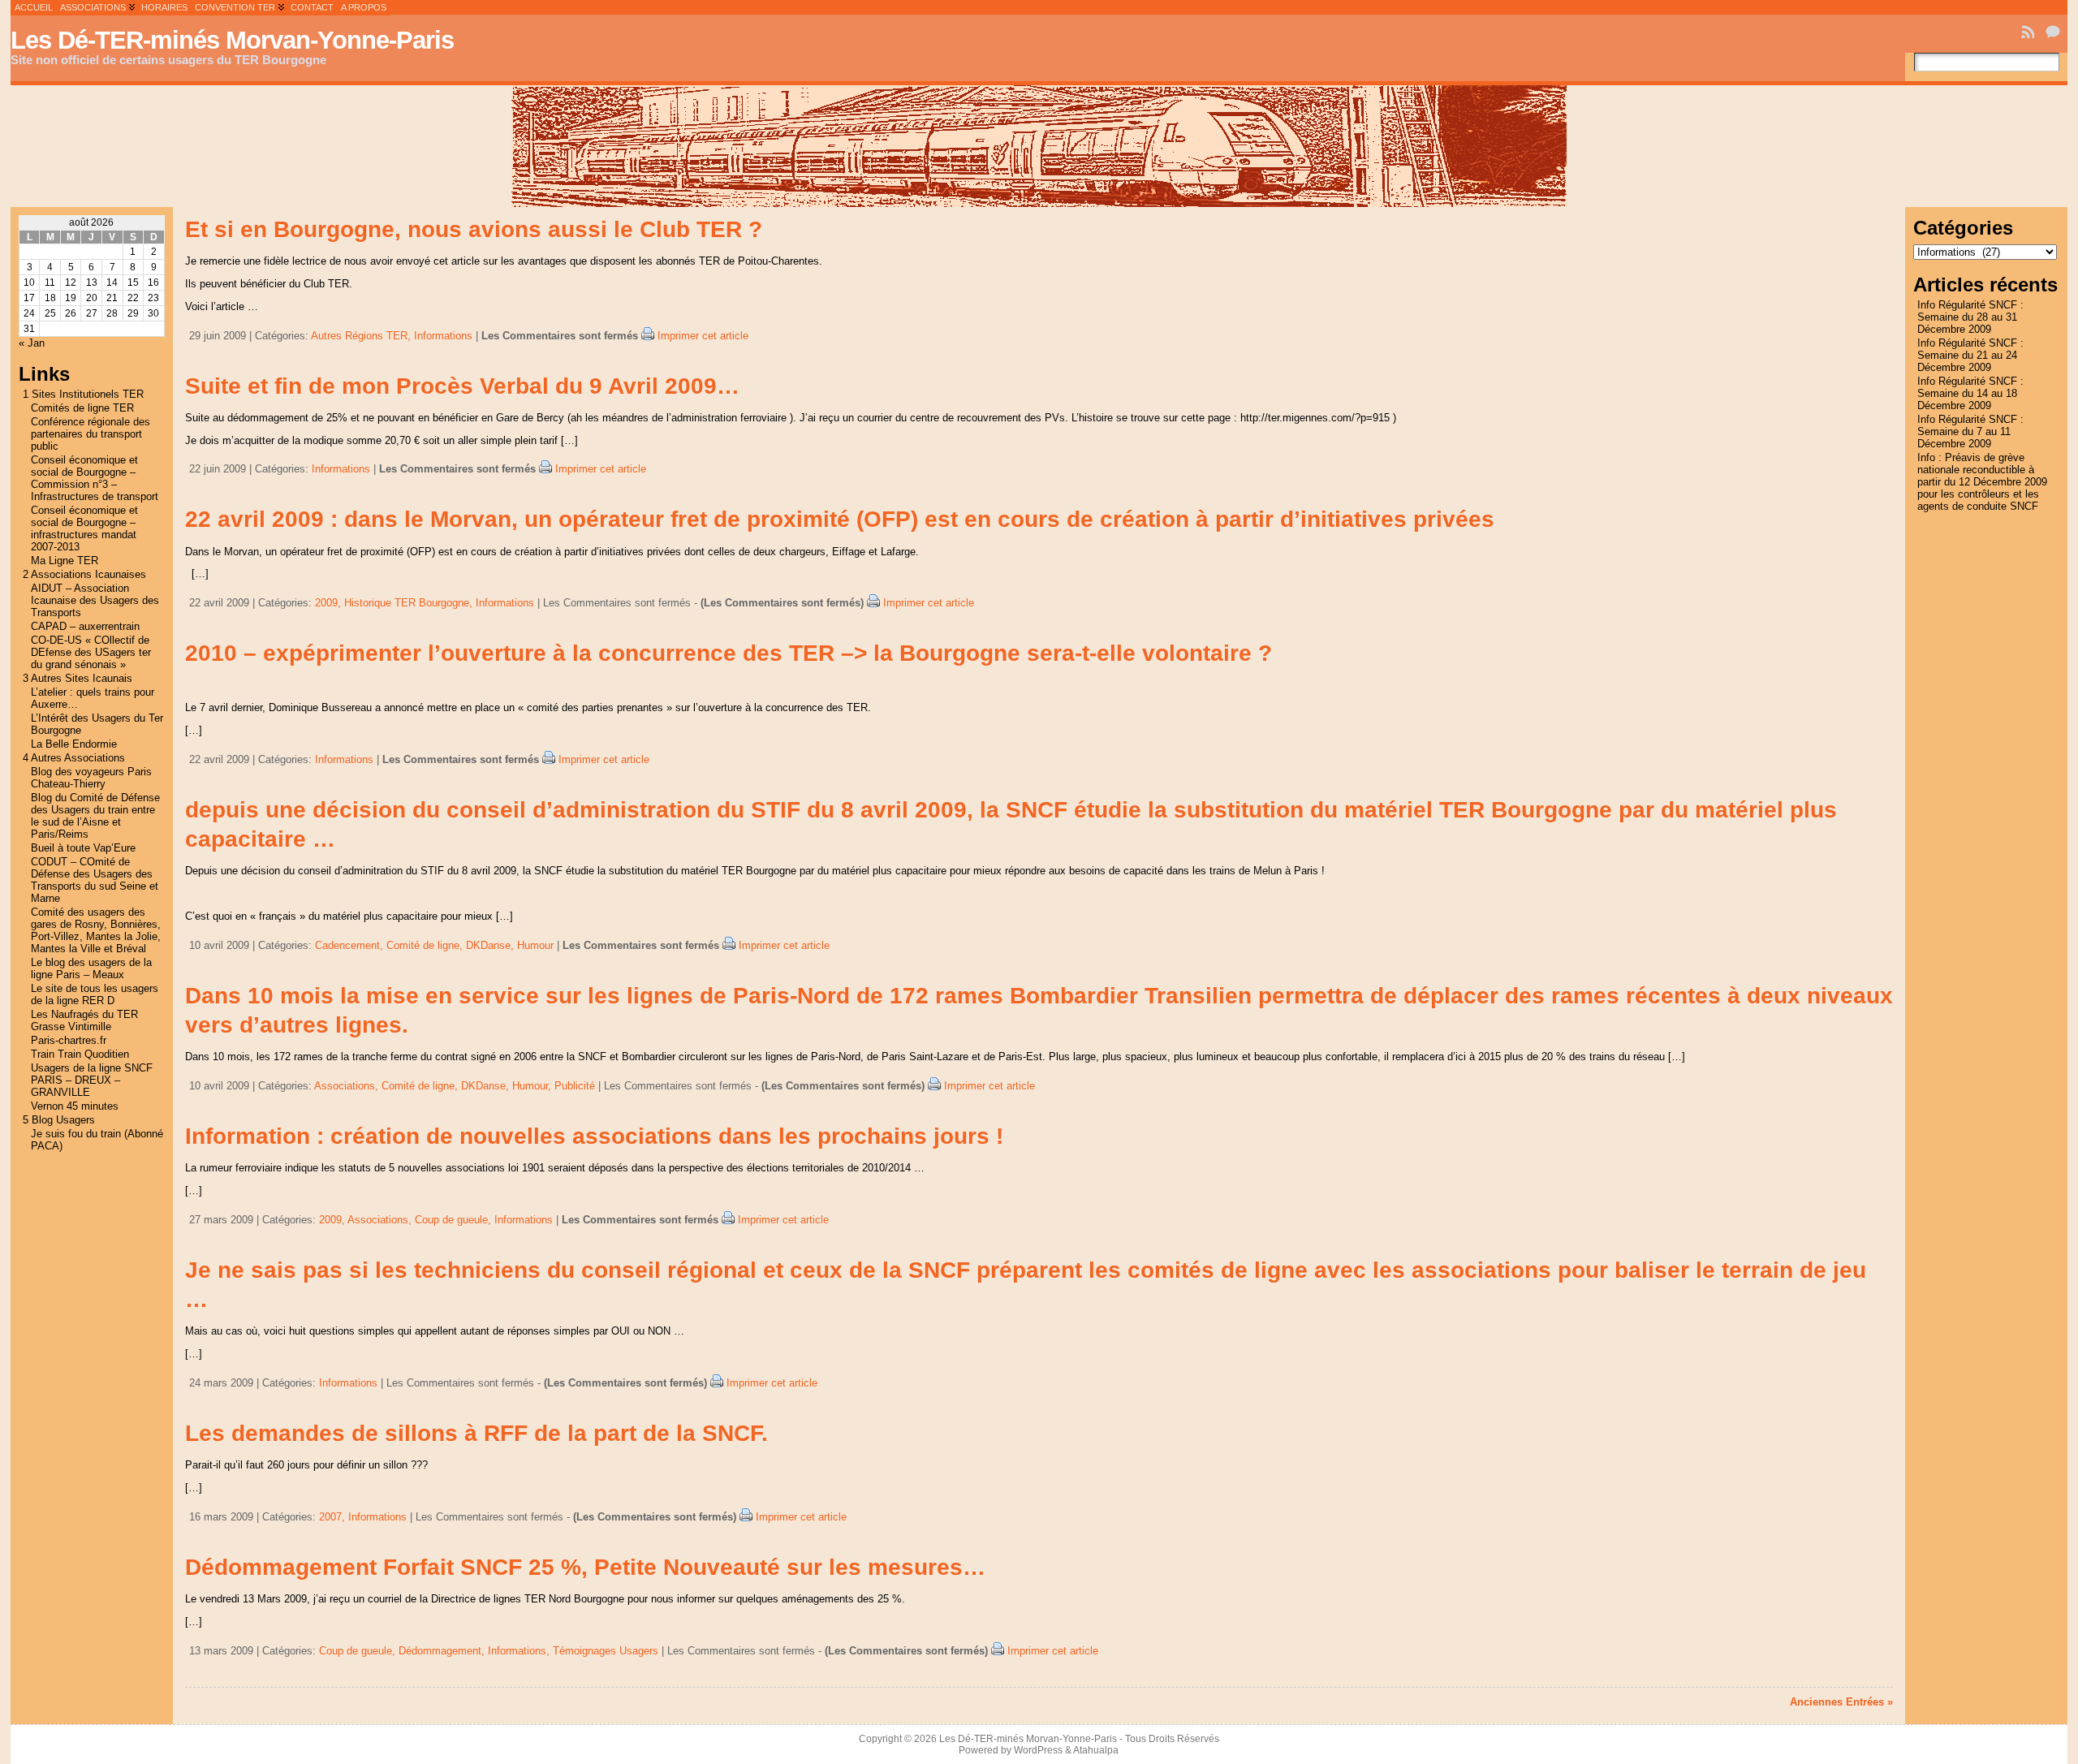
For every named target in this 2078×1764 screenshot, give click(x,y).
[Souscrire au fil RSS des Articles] (2029, 32)
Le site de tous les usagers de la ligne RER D (95, 994)
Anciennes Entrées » (1841, 1702)
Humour (535, 945)
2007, (334, 1517)
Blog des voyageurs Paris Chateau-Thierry (91, 778)
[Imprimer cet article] (648, 336)
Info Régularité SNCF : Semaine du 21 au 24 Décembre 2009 (1970, 355)
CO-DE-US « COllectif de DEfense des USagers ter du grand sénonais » (91, 652)
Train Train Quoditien (80, 1054)
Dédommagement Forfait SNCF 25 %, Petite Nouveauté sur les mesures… (585, 1567)
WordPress (1038, 1750)
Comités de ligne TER (82, 408)
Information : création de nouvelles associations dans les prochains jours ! (594, 1136)
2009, (330, 603)
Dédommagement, (443, 1651)
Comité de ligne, (426, 945)
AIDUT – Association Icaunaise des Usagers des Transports (95, 600)
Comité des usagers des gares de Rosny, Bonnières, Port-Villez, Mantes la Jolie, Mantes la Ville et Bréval (96, 930)
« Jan (32, 343)
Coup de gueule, (455, 1220)
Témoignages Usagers (606, 1651)
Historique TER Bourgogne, (410, 603)
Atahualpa (1096, 1750)
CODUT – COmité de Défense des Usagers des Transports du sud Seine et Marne (95, 880)
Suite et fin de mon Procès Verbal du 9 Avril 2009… (462, 386)
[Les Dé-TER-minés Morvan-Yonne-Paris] (1039, 146)
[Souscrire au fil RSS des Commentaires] (2054, 32)
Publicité (575, 1086)
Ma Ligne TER (65, 561)
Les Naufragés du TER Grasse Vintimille (84, 1020)
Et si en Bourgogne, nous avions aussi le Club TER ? (474, 229)
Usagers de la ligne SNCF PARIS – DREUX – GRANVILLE (92, 1080)
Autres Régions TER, (362, 336)
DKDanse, (491, 945)
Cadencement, (351, 945)
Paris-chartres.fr (69, 1040)
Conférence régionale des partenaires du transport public (91, 434)
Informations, (520, 1651)
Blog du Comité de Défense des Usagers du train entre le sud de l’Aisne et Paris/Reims (95, 816)
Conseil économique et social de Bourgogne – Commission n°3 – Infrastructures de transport (95, 478)
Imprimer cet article (703, 336)
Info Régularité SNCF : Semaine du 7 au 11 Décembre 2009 (1970, 431)
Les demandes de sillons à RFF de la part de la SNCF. (476, 1433)
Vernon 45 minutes (75, 1106)
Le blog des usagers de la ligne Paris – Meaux (91, 968)
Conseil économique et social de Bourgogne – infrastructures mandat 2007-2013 (84, 528)
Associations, (348, 1086)
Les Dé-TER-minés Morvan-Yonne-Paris (232, 40)
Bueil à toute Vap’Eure (83, 848)
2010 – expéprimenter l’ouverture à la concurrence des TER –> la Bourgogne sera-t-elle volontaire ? (729, 653)
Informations (443, 336)
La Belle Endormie (74, 744)
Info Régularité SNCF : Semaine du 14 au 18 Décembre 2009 (1970, 393)
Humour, (533, 1086)
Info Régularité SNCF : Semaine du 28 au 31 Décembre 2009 (1970, 317)
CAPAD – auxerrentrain (85, 626)
